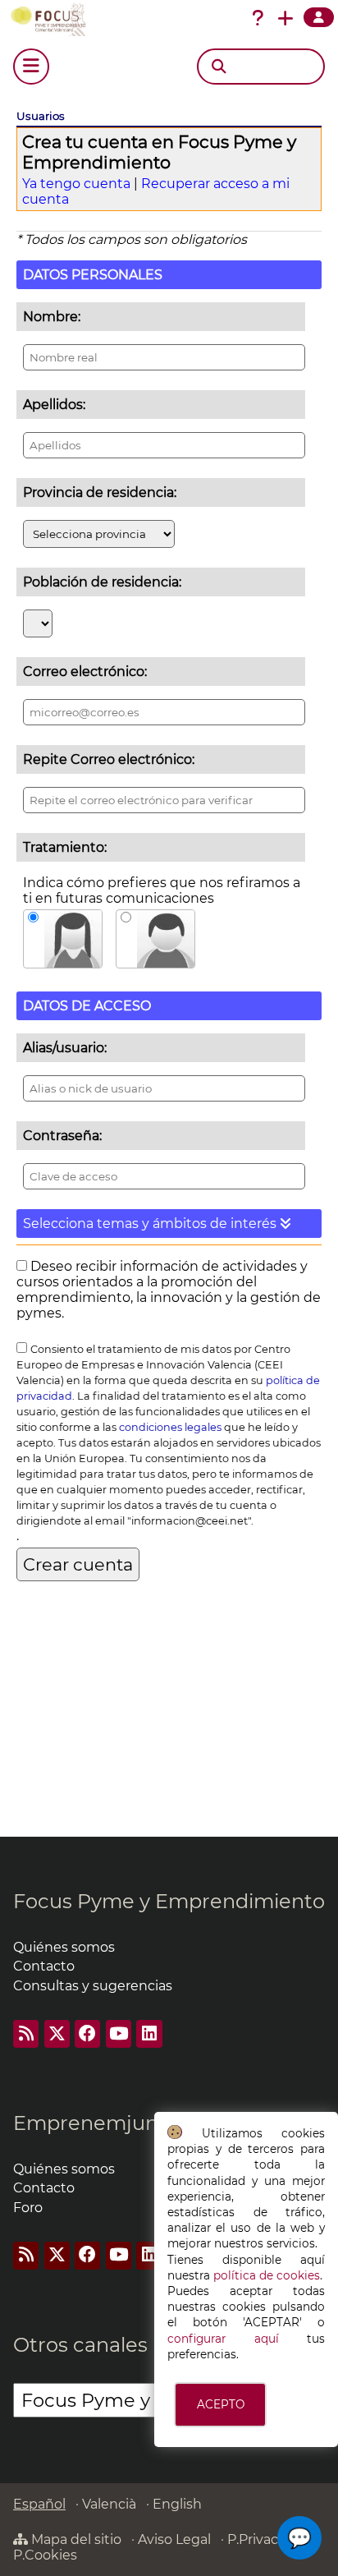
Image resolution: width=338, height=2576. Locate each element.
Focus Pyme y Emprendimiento (169, 1901)
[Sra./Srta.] (63, 939)
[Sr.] (155, 939)
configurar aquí (223, 2339)
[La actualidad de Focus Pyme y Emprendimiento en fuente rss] (26, 2033)
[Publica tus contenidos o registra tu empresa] (285, 18)
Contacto (44, 1966)
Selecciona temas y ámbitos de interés (151, 1224)
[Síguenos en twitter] (57, 2033)
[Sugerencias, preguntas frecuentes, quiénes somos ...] (258, 18)
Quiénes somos (64, 1947)
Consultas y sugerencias (93, 1986)
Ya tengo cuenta (76, 184)
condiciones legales (170, 1427)
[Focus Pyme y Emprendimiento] (52, 20)
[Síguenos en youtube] (119, 2033)
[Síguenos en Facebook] (87, 2033)
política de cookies (267, 2275)
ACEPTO (221, 2404)
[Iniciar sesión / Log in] (319, 17)
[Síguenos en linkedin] (149, 2033)
